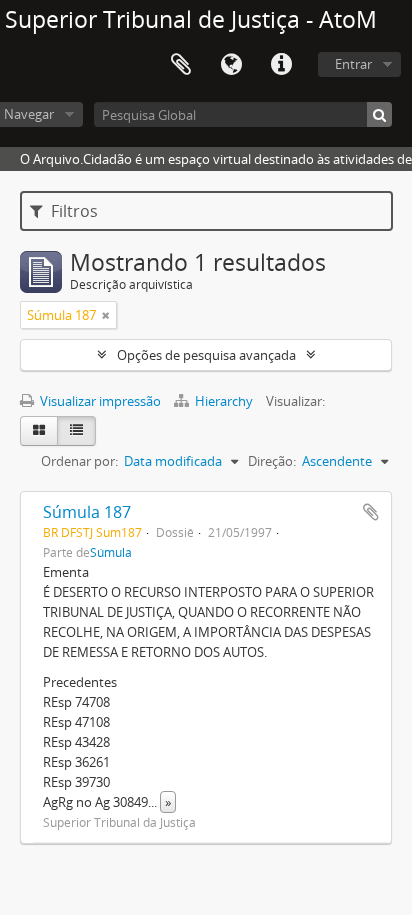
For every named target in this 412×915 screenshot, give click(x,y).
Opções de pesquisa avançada (206, 355)
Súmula (111, 552)
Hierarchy (224, 401)
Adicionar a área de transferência (371, 512)
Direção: (272, 461)
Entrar (353, 64)
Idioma (231, 65)
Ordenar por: (79, 461)
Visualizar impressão (99, 401)
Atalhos (281, 65)
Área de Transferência (181, 65)
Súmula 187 (87, 512)
